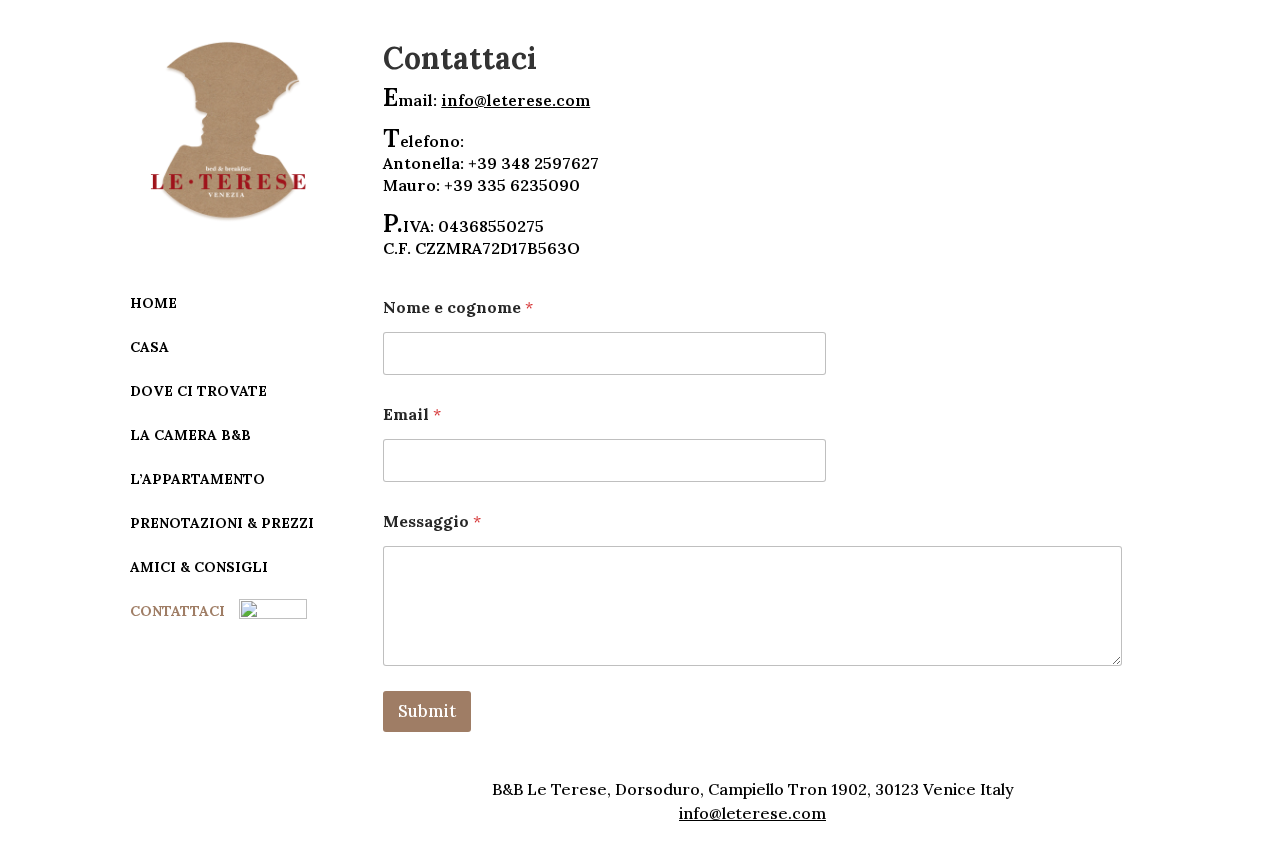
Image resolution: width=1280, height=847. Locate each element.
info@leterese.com (515, 100)
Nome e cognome (458, 307)
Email (412, 414)
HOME (153, 303)
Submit (427, 711)
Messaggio (432, 521)
